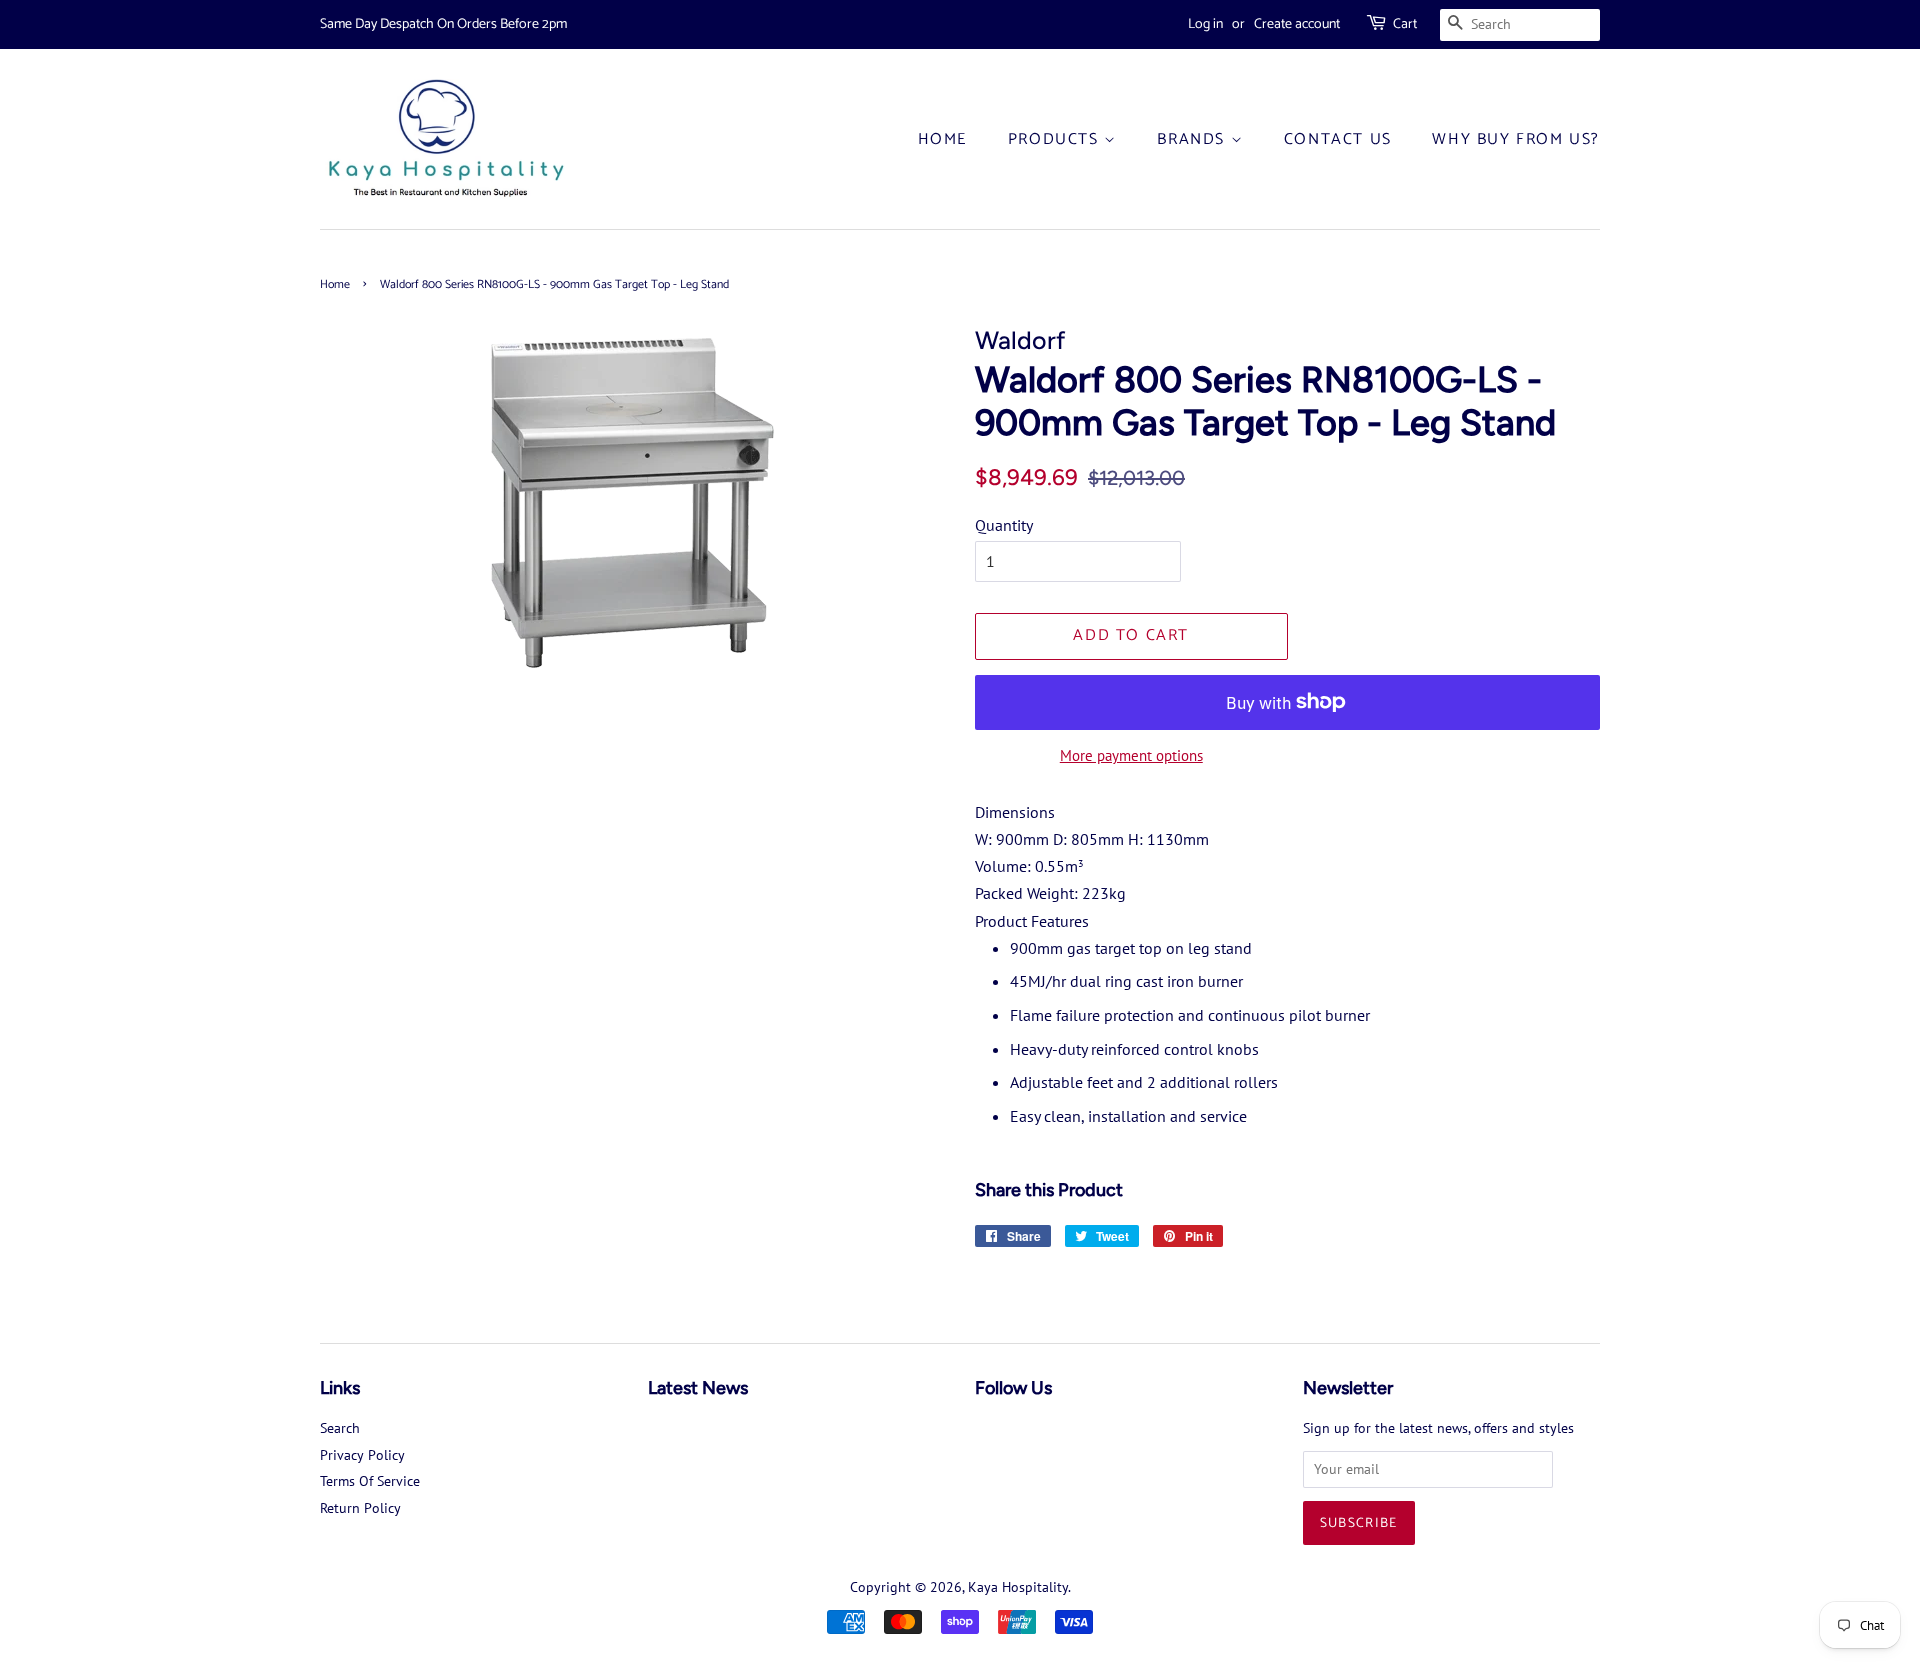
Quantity (1004, 525)
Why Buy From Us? (1516, 139)
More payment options (1131, 755)
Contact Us (1338, 139)
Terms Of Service (370, 1481)
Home (942, 139)
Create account (1297, 24)
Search (340, 1428)
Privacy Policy (362, 1455)
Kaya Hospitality (1018, 1587)
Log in (1205, 24)
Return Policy (360, 1508)
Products (1056, 139)
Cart (1405, 24)
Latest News (698, 1388)
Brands (1193, 139)
